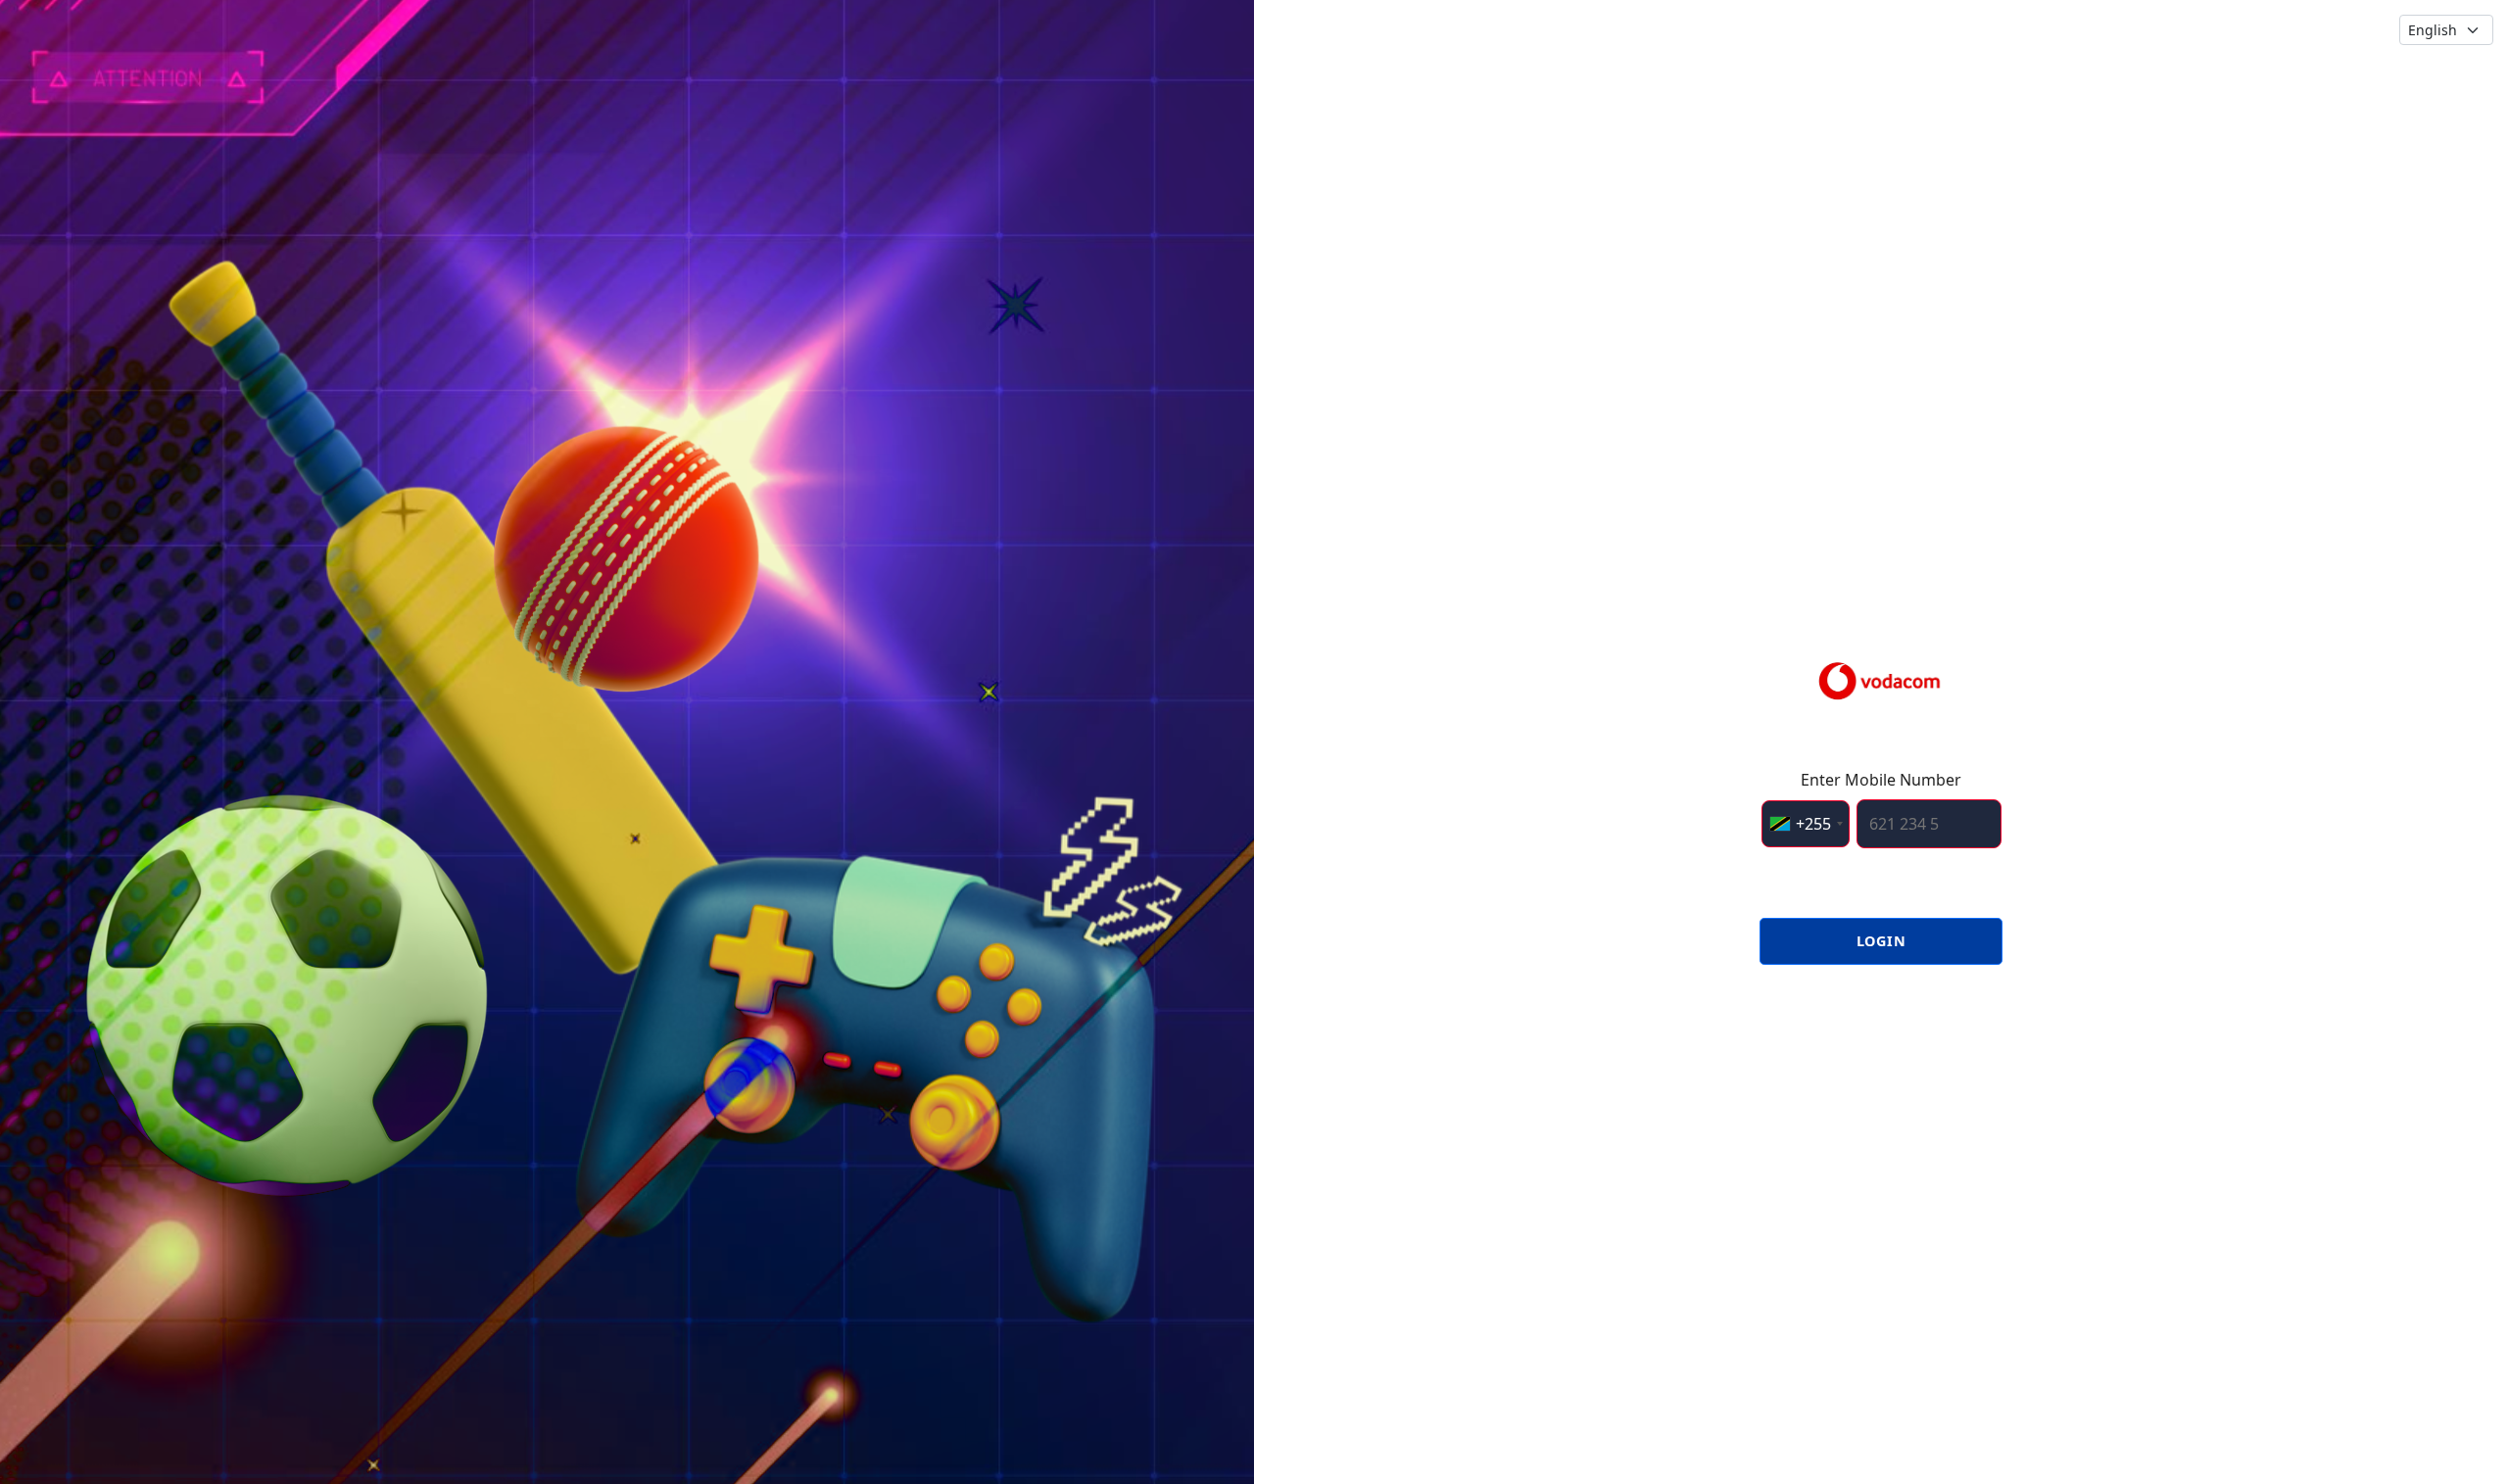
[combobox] (1806, 824)
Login (1881, 941)
